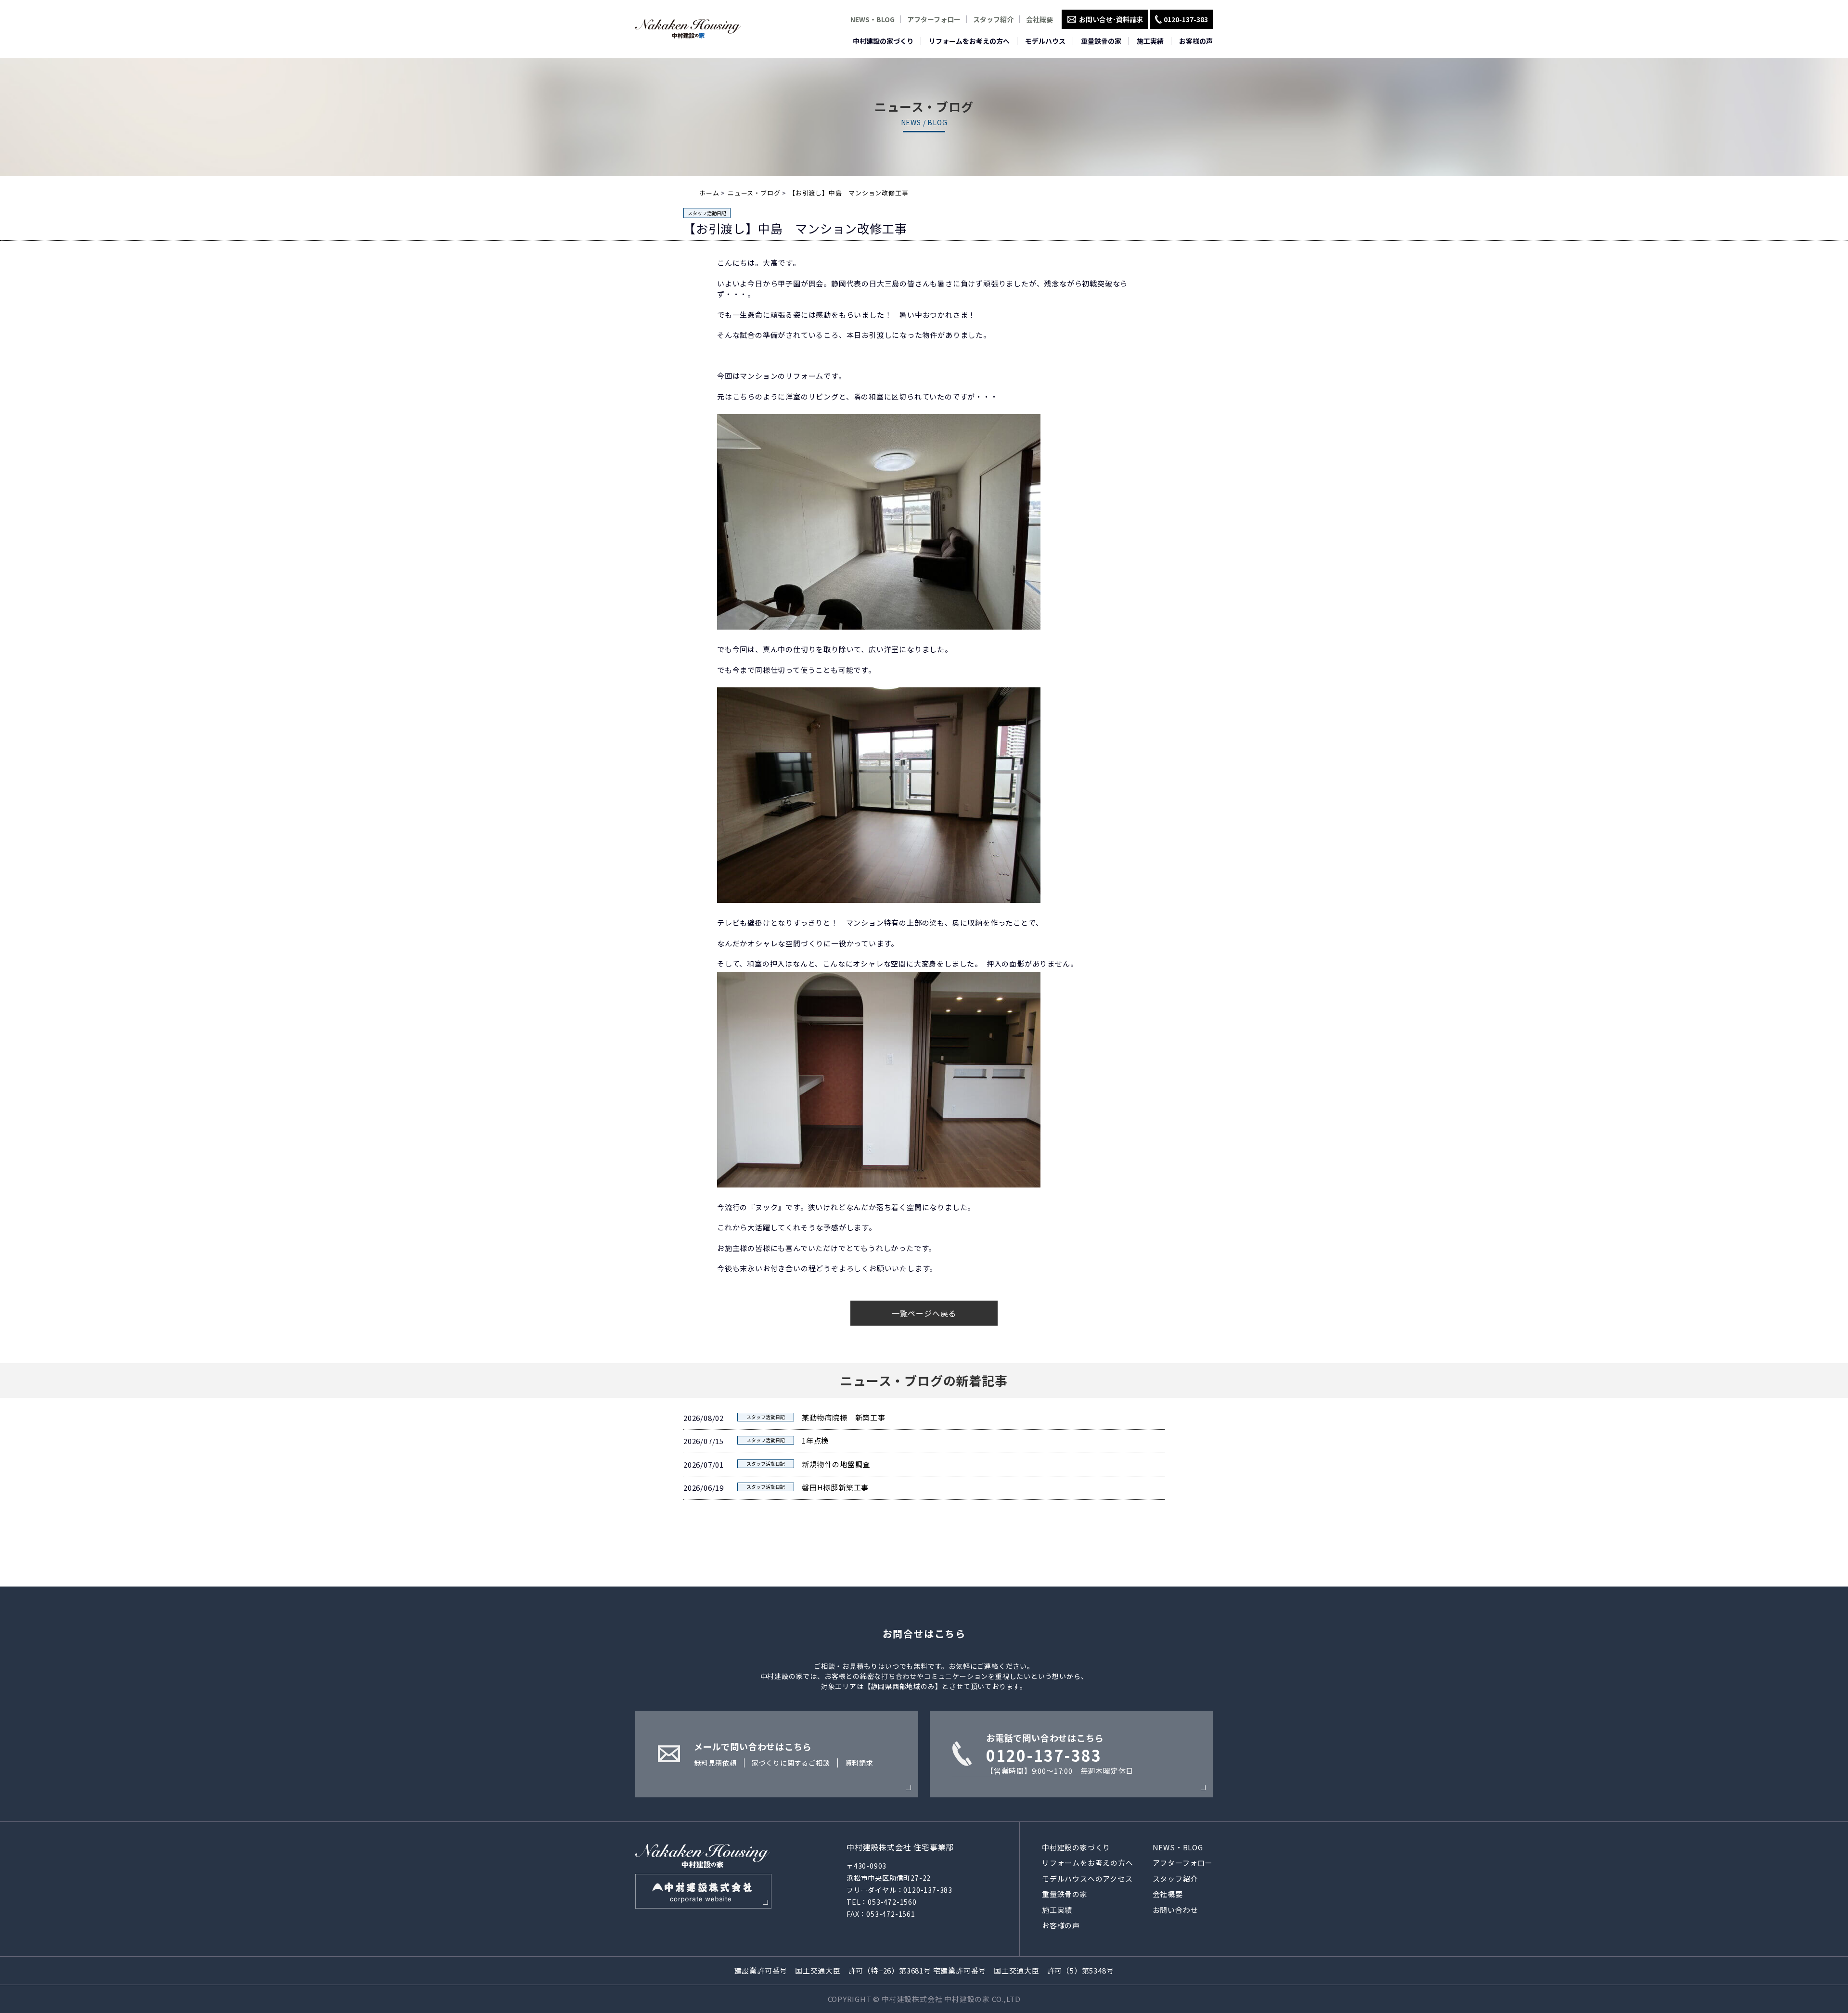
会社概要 (1039, 19)
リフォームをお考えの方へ (969, 41)
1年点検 (815, 1440)
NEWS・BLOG (873, 19)
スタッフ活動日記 (707, 213)
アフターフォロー (934, 19)
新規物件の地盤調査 (836, 1464)
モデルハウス (1045, 41)
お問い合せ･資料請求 (1111, 19)
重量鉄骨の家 (1101, 41)
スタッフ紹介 (993, 19)
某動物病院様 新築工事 (844, 1417)
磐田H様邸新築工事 (835, 1487)
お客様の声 (1196, 41)
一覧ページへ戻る (924, 1313)
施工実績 (1150, 41)
